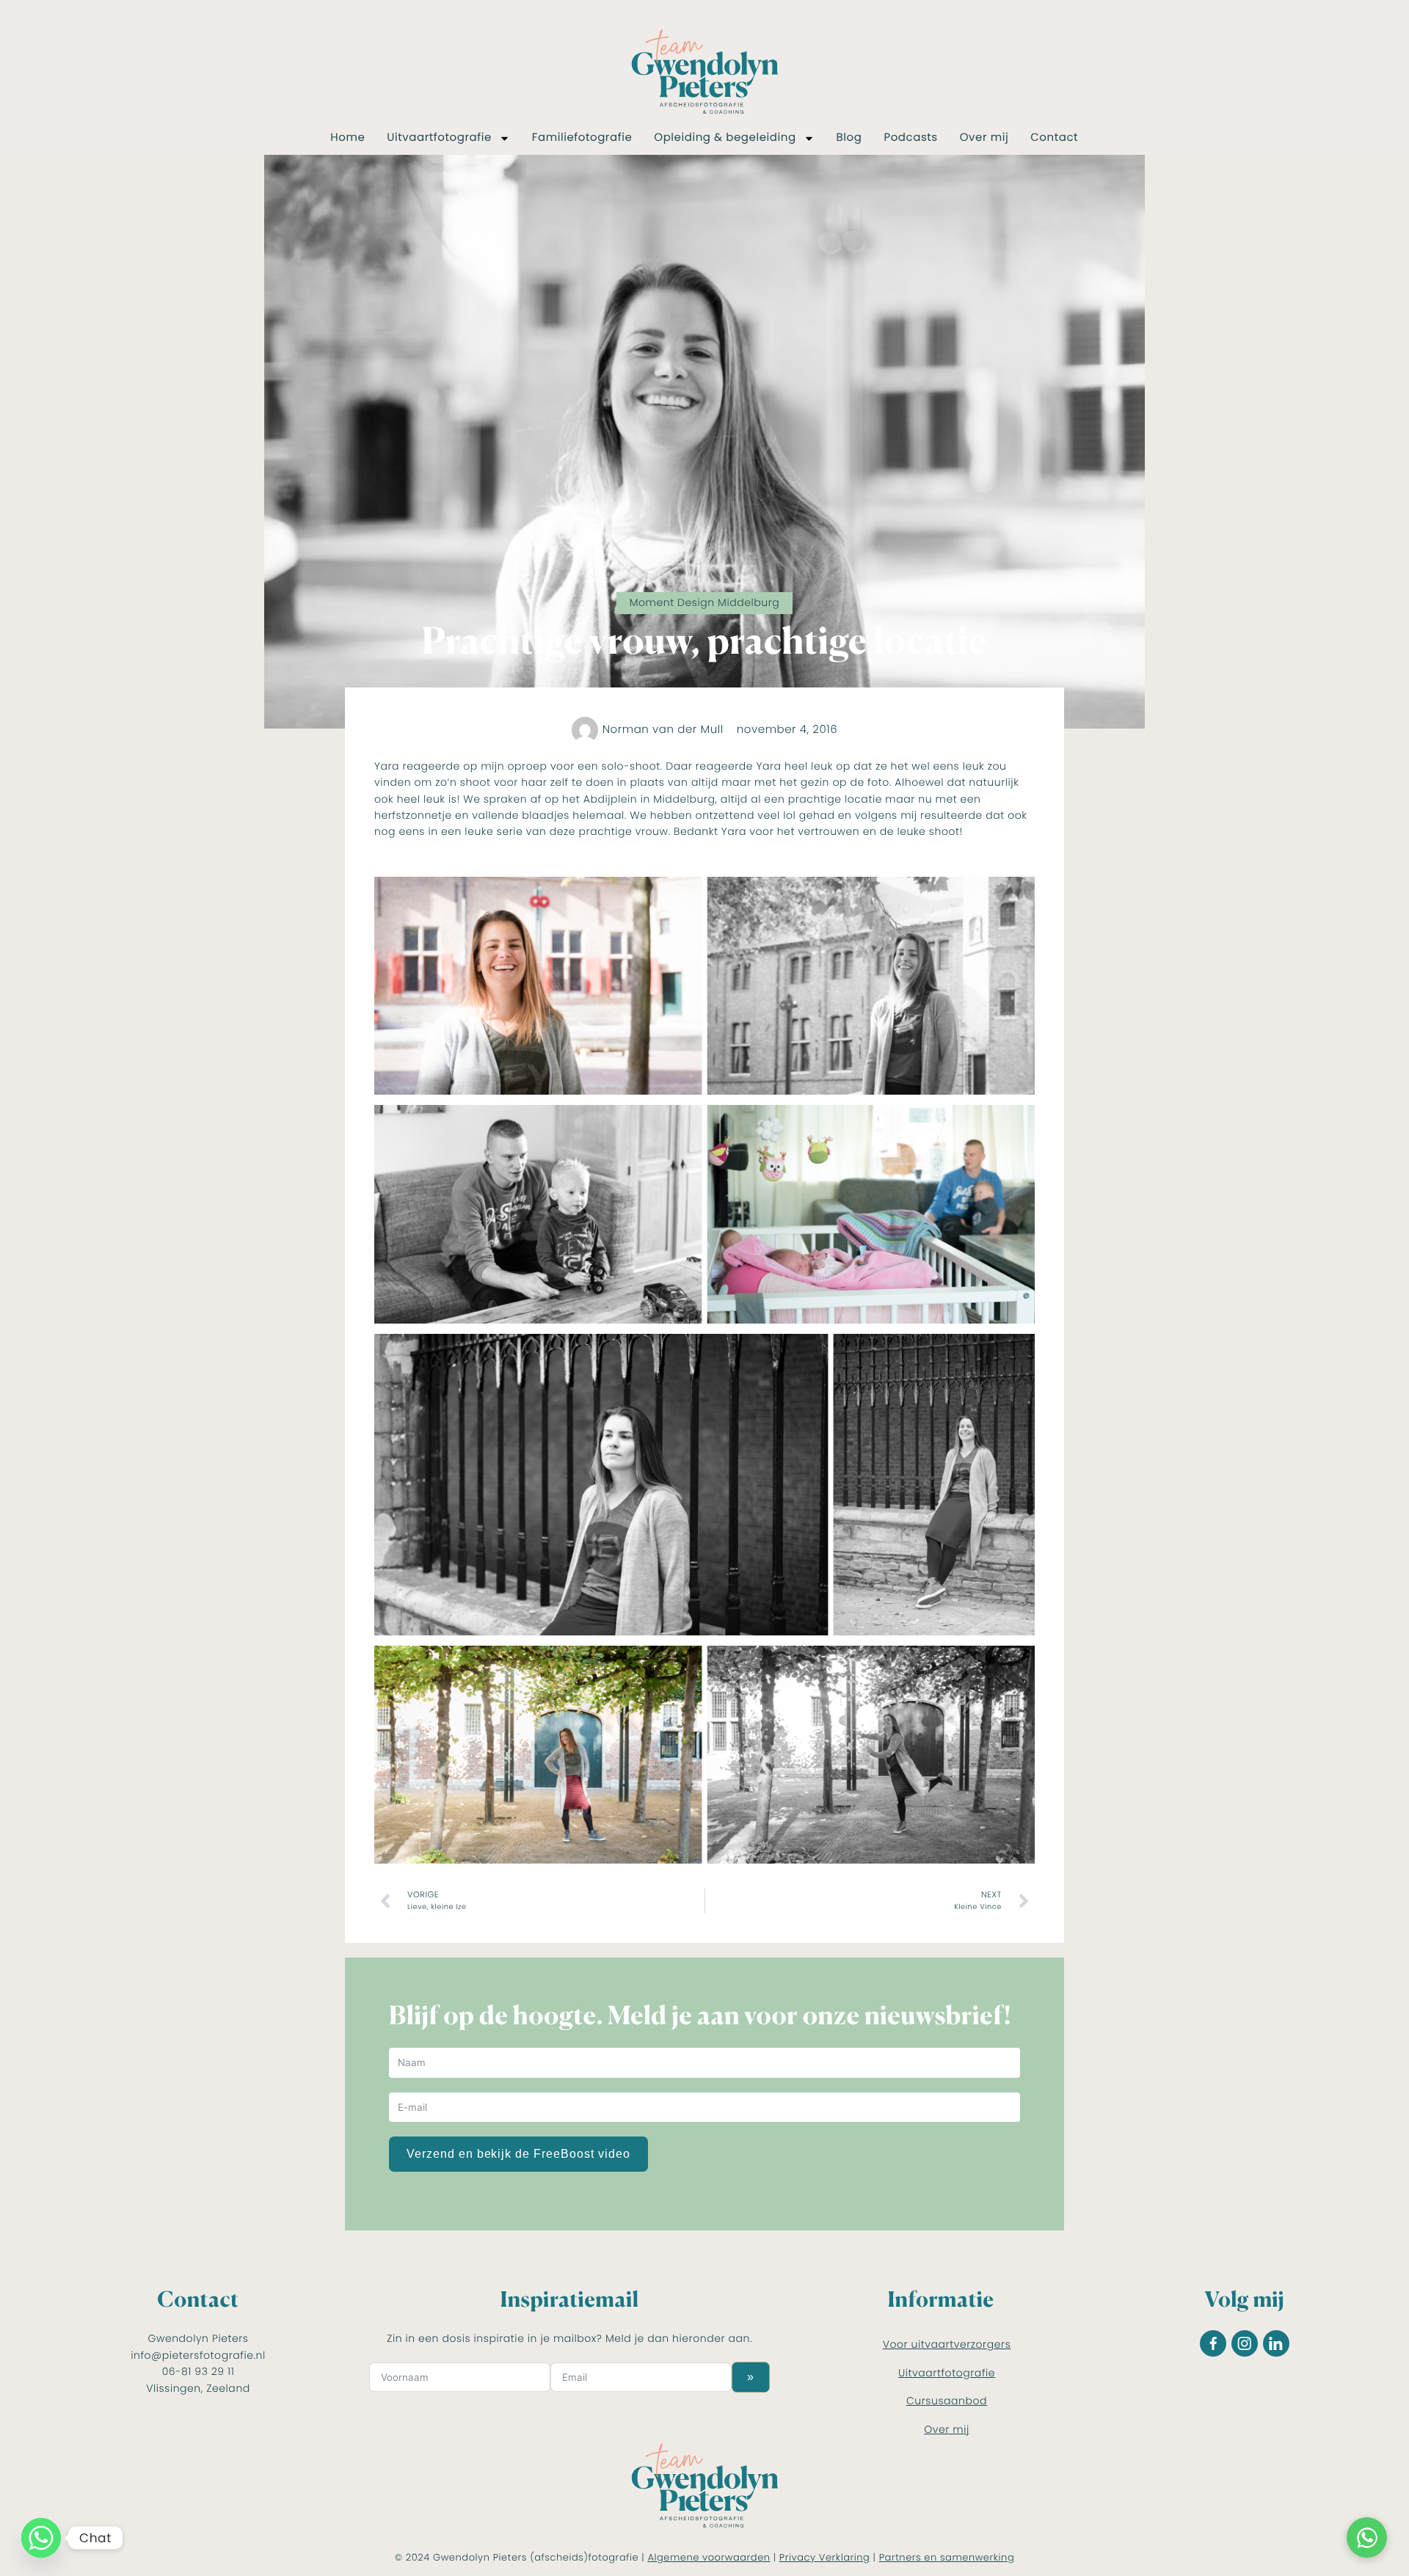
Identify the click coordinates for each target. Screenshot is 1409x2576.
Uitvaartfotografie (439, 138)
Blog (849, 138)
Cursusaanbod (947, 2401)
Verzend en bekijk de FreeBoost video (518, 2154)
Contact (1054, 138)
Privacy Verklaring (825, 2557)
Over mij (984, 138)
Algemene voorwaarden (709, 2557)
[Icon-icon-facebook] (1213, 2343)
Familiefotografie (582, 138)
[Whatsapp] (41, 2538)
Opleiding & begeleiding (725, 138)
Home (347, 138)
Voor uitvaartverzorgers (947, 2344)
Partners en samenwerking (947, 2557)
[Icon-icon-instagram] (1245, 2343)
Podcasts (910, 138)
